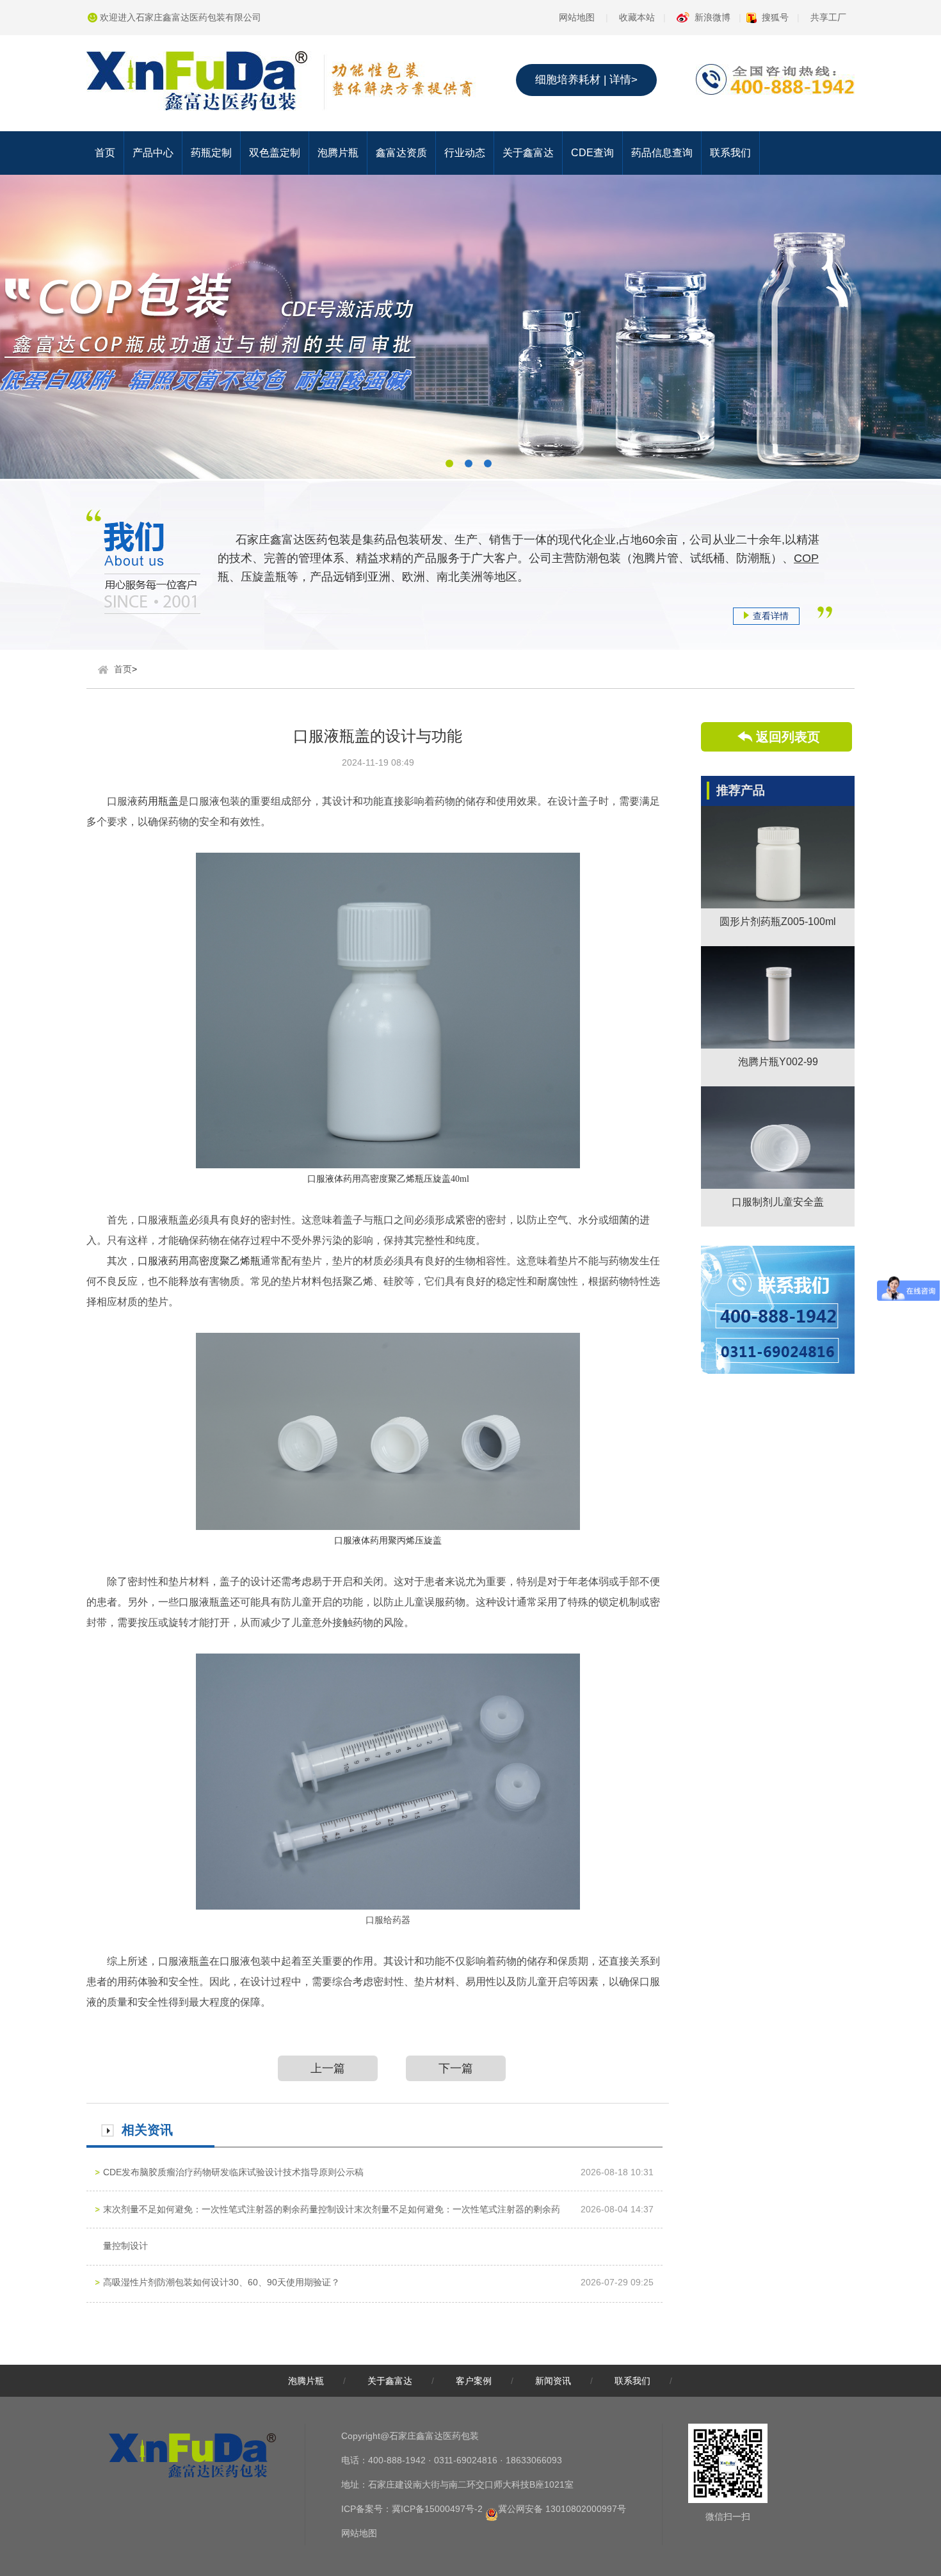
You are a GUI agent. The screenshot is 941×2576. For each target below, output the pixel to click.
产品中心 (153, 153)
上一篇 (328, 2068)
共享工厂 (828, 17)
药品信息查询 (662, 153)
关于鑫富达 (528, 153)
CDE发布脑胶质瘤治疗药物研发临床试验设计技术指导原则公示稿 (233, 2172)
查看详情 (771, 616)
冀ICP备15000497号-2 (437, 2509)
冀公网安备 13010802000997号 (562, 2509)
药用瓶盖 (158, 801)
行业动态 (465, 153)
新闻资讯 (553, 2381)
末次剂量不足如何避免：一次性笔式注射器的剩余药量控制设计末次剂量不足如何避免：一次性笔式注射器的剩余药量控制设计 (332, 2227)
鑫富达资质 (401, 153)
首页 (105, 153)
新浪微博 (712, 17)
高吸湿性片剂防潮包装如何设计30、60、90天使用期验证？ (221, 2282)
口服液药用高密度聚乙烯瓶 (199, 1261)
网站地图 (577, 17)
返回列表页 (788, 737)
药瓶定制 (211, 153)
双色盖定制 (275, 153)
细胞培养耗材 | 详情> (586, 80)
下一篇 (456, 2068)
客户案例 (474, 2381)
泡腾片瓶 (338, 153)
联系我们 (730, 153)
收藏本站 (637, 17)
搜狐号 (775, 17)
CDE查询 (592, 153)
